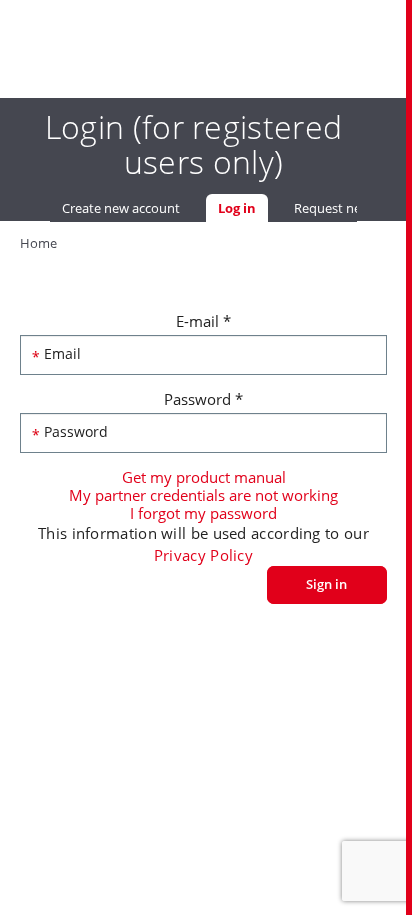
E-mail (203, 321)
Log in (243, 208)
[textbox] (203, 355)
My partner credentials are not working (203, 495)
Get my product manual (204, 477)
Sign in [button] (326, 584)
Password (203, 399)
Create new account (121, 208)
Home (38, 243)
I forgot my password (203, 513)
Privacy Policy (203, 555)
